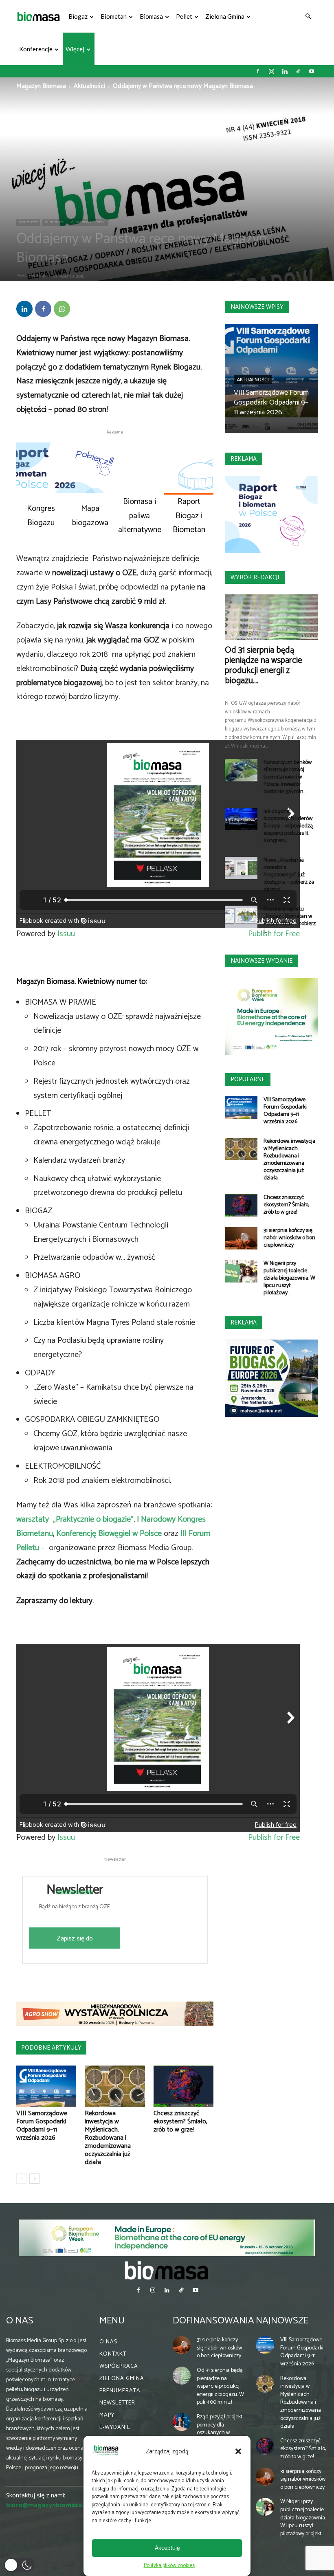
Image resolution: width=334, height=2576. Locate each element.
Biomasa (151, 16)
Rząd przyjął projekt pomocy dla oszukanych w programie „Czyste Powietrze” (220, 2433)
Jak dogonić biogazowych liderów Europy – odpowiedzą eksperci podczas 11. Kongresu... (288, 826)
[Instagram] (271, 71)
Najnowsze (282, 2321)
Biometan (114, 16)
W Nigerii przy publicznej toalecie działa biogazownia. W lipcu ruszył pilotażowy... (289, 1278)
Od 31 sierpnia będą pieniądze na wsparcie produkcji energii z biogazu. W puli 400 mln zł (220, 2386)
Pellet (184, 16)
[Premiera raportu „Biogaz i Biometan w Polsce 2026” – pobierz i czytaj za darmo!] (241, 917)
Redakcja (37, 276)
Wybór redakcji (255, 577)
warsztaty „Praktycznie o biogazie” (75, 1519)
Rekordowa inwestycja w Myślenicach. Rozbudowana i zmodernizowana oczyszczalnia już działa (108, 2138)
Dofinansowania (213, 2321)
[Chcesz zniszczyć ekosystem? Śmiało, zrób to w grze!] (183, 2086)
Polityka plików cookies (169, 2566)
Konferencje (36, 49)
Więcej (75, 49)
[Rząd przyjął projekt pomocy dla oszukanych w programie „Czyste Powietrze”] (182, 2422)
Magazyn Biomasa (41, 86)
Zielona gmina (225, 16)
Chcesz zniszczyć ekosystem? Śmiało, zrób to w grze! (180, 2122)
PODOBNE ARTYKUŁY (51, 2048)
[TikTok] (298, 71)
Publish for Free (274, 1838)
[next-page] (34, 2179)
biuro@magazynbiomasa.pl (48, 2505)
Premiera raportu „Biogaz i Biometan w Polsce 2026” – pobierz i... (290, 920)
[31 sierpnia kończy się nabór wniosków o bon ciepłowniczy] (241, 1238)
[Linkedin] (285, 71)
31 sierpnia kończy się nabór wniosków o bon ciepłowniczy (289, 1238)
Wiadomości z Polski (88, 222)
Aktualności (89, 86)
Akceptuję (167, 2548)
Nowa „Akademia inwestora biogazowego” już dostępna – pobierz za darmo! (289, 875)
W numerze (54, 222)
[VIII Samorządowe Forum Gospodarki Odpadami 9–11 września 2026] (46, 2086)
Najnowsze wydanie (261, 961)
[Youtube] (312, 71)
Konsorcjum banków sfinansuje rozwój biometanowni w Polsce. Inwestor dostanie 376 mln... (288, 777)
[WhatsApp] (62, 309)
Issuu (66, 934)
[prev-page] (21, 2179)
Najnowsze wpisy (257, 307)
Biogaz (78, 16)
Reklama (244, 459)
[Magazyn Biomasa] (167, 2270)
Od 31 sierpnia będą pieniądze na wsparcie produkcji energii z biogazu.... (264, 665)
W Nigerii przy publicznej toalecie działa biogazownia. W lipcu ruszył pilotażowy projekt (303, 2518)
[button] (238, 2451)
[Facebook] (258, 71)
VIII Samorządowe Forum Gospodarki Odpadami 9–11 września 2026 (42, 2126)
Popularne (248, 1079)
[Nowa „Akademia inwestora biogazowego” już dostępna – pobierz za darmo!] (241, 868)
